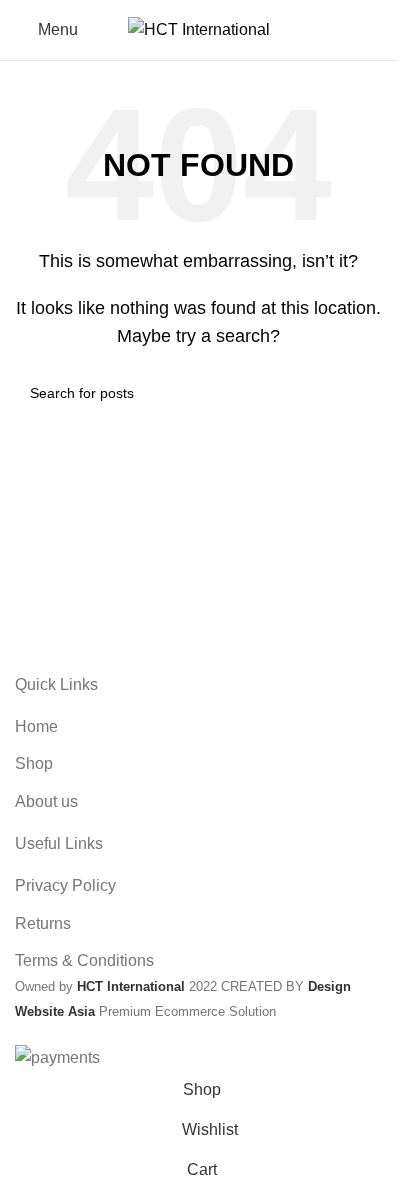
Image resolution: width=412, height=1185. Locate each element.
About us (46, 801)
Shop (34, 763)
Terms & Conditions (84, 960)
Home (36, 726)
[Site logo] (199, 28)
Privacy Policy (65, 885)
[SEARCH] (359, 393)
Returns (43, 923)
